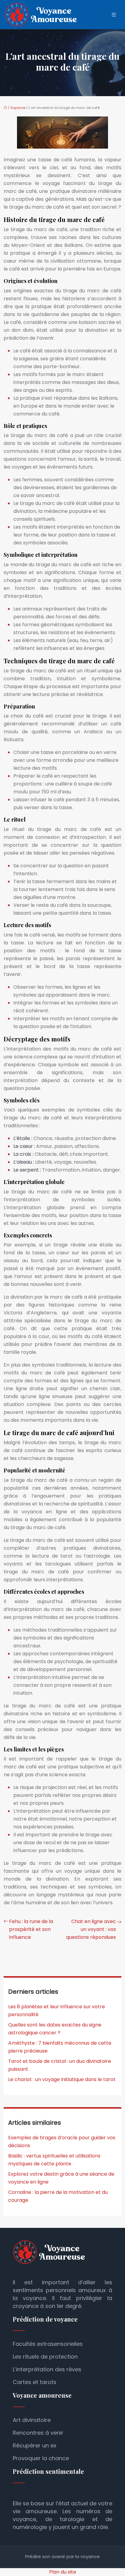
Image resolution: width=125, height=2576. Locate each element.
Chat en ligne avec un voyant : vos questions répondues (91, 1929)
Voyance (18, 108)
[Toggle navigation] (114, 15)
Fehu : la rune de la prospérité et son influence (31, 1929)
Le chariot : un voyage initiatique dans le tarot (62, 2079)
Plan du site (63, 2572)
